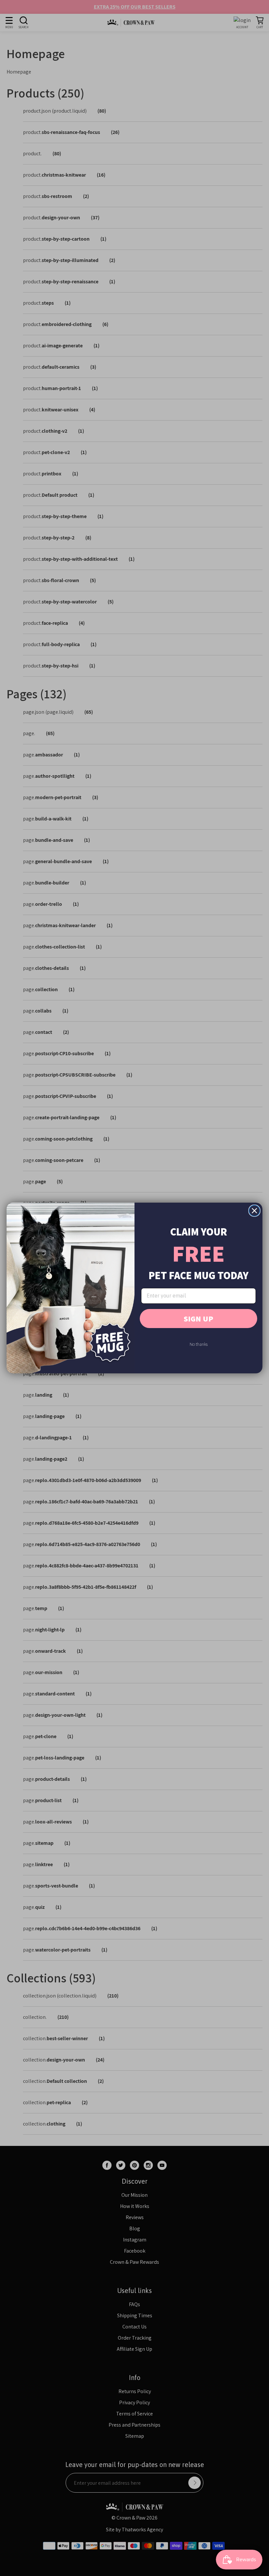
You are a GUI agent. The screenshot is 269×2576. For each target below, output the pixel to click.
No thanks (199, 1344)
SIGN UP (198, 1319)
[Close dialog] (254, 1211)
